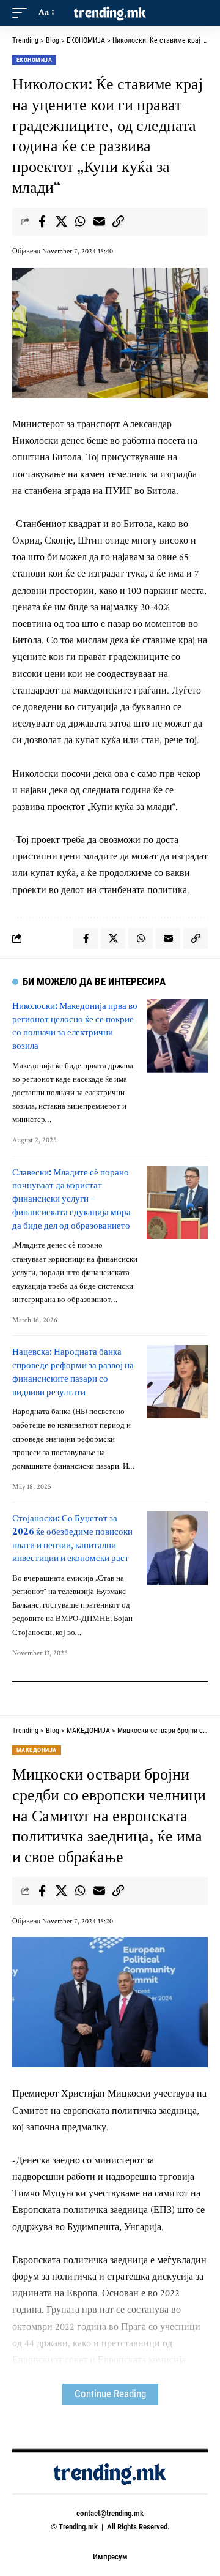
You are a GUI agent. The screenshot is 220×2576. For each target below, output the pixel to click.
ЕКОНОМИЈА (34, 60)
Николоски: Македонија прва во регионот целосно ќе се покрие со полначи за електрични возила (75, 1025)
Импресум (110, 2557)
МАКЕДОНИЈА (37, 1750)
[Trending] (110, 13)
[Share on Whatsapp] (80, 222)
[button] (23, 13)
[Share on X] (61, 222)
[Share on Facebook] (42, 222)
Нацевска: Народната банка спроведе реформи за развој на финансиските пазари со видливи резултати (73, 1371)
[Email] (99, 222)
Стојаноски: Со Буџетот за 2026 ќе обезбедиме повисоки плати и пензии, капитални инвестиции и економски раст (72, 1538)
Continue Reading (110, 2394)
